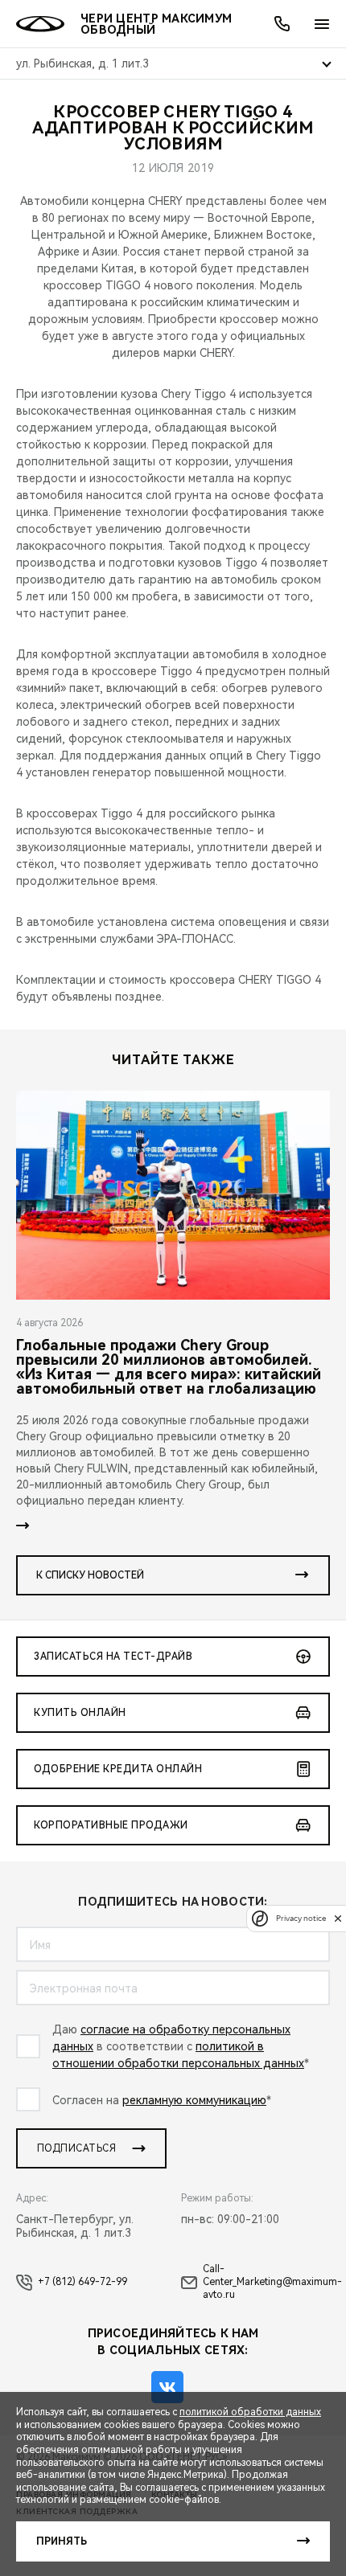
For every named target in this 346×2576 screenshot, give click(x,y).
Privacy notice (301, 1918)
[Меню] (322, 24)
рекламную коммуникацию (194, 2100)
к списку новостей (90, 1575)
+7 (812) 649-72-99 (82, 2282)
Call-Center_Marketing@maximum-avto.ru (272, 2281)
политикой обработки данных (250, 2412)
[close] (338, 1918)
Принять (62, 2541)
